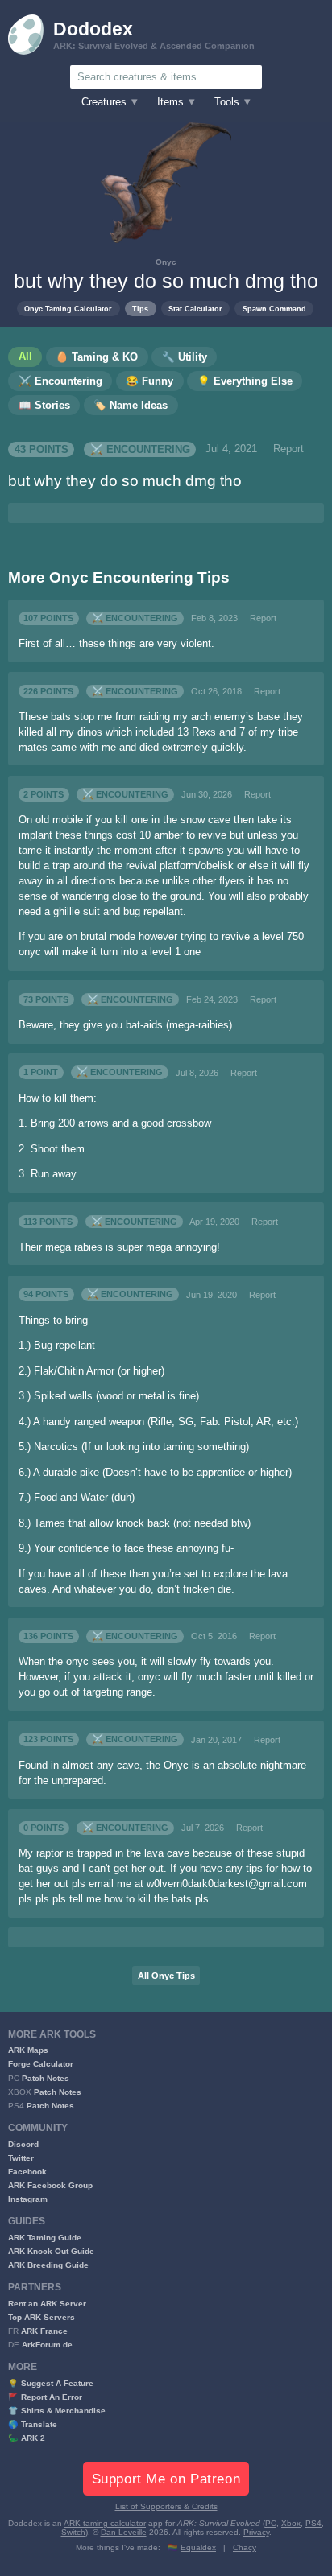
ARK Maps (28, 2050)
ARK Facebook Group (50, 2185)
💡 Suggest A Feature (51, 2383)
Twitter (21, 2158)
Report (288, 449)
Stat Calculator (195, 309)
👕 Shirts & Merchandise (57, 2411)
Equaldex (198, 2547)
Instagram (28, 2199)
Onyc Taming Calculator (68, 309)
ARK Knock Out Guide (51, 2251)
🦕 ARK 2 (27, 2438)
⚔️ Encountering (140, 449)
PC (271, 2523)
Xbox (291, 2523)
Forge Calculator (41, 2064)
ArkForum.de (47, 2345)
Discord (23, 2144)
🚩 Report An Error (45, 2397)
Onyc (166, 262)
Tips (140, 309)
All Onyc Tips (166, 1976)
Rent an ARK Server (47, 2304)
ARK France (44, 2331)
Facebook (27, 2172)
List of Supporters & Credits (166, 2506)
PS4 (313, 2523)
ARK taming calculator (105, 2523)
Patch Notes (46, 2078)
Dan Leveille (124, 2532)
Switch (73, 2532)
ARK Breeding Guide (48, 2265)
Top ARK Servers (41, 2317)
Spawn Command (274, 309)
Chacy (245, 2547)
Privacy (256, 2532)
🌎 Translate (33, 2424)
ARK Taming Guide (45, 2238)
